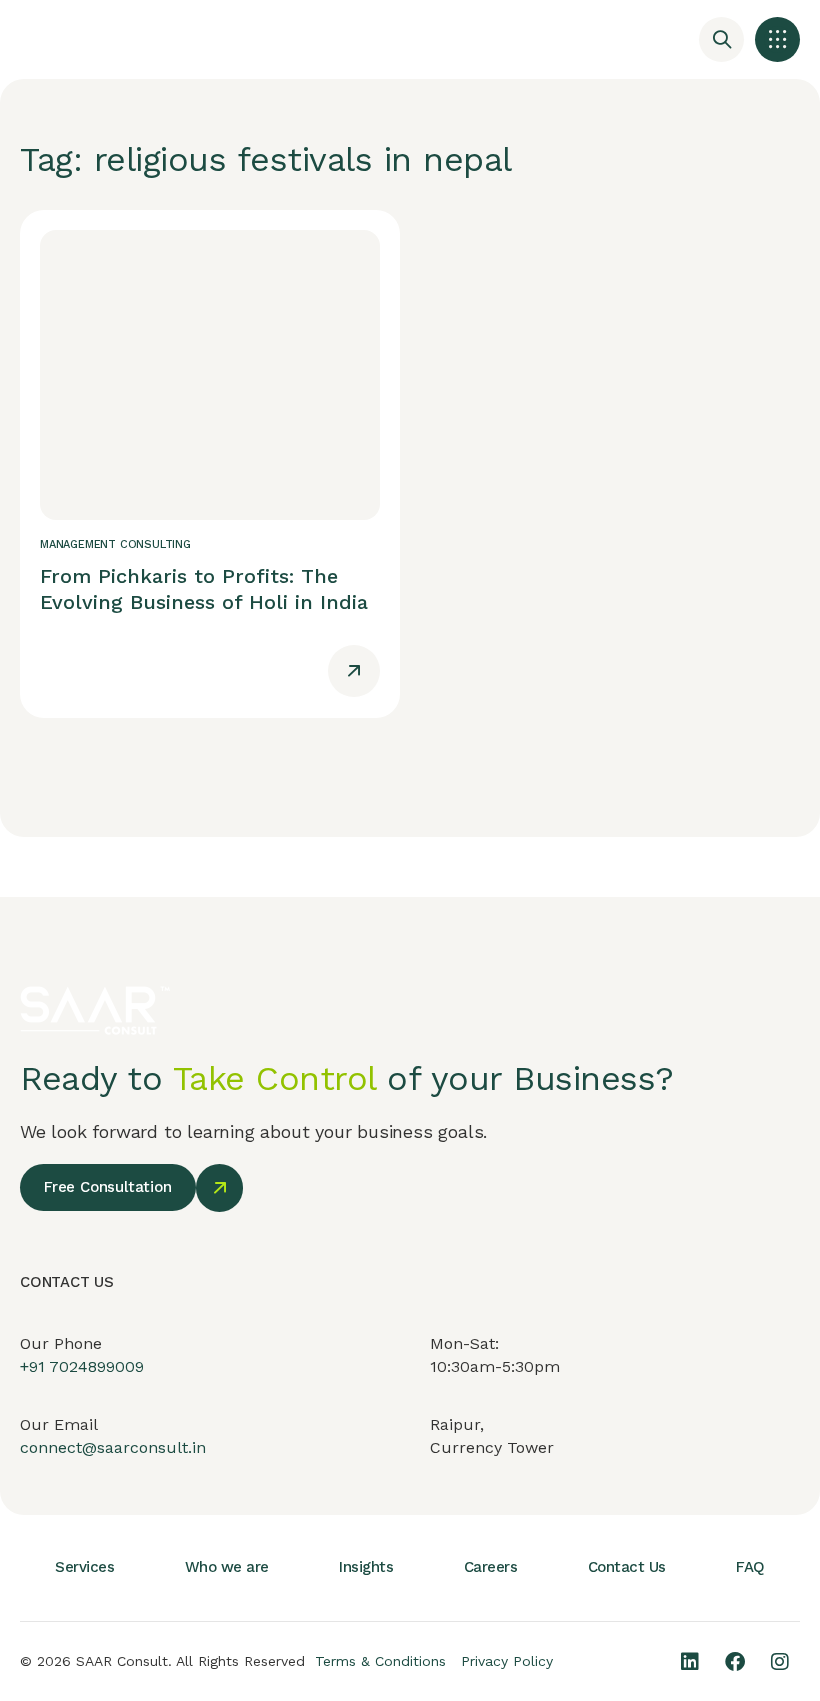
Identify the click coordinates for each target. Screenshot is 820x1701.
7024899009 (96, 1366)
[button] (777, 39)
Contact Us (627, 1567)
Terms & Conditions (380, 1661)
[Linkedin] (690, 1662)
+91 (34, 1366)
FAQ (750, 1567)
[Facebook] (735, 1662)
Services (84, 1567)
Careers (491, 1567)
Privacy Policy (507, 1661)
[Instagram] (780, 1662)
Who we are (227, 1567)
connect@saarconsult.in (113, 1447)
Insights (366, 1567)
